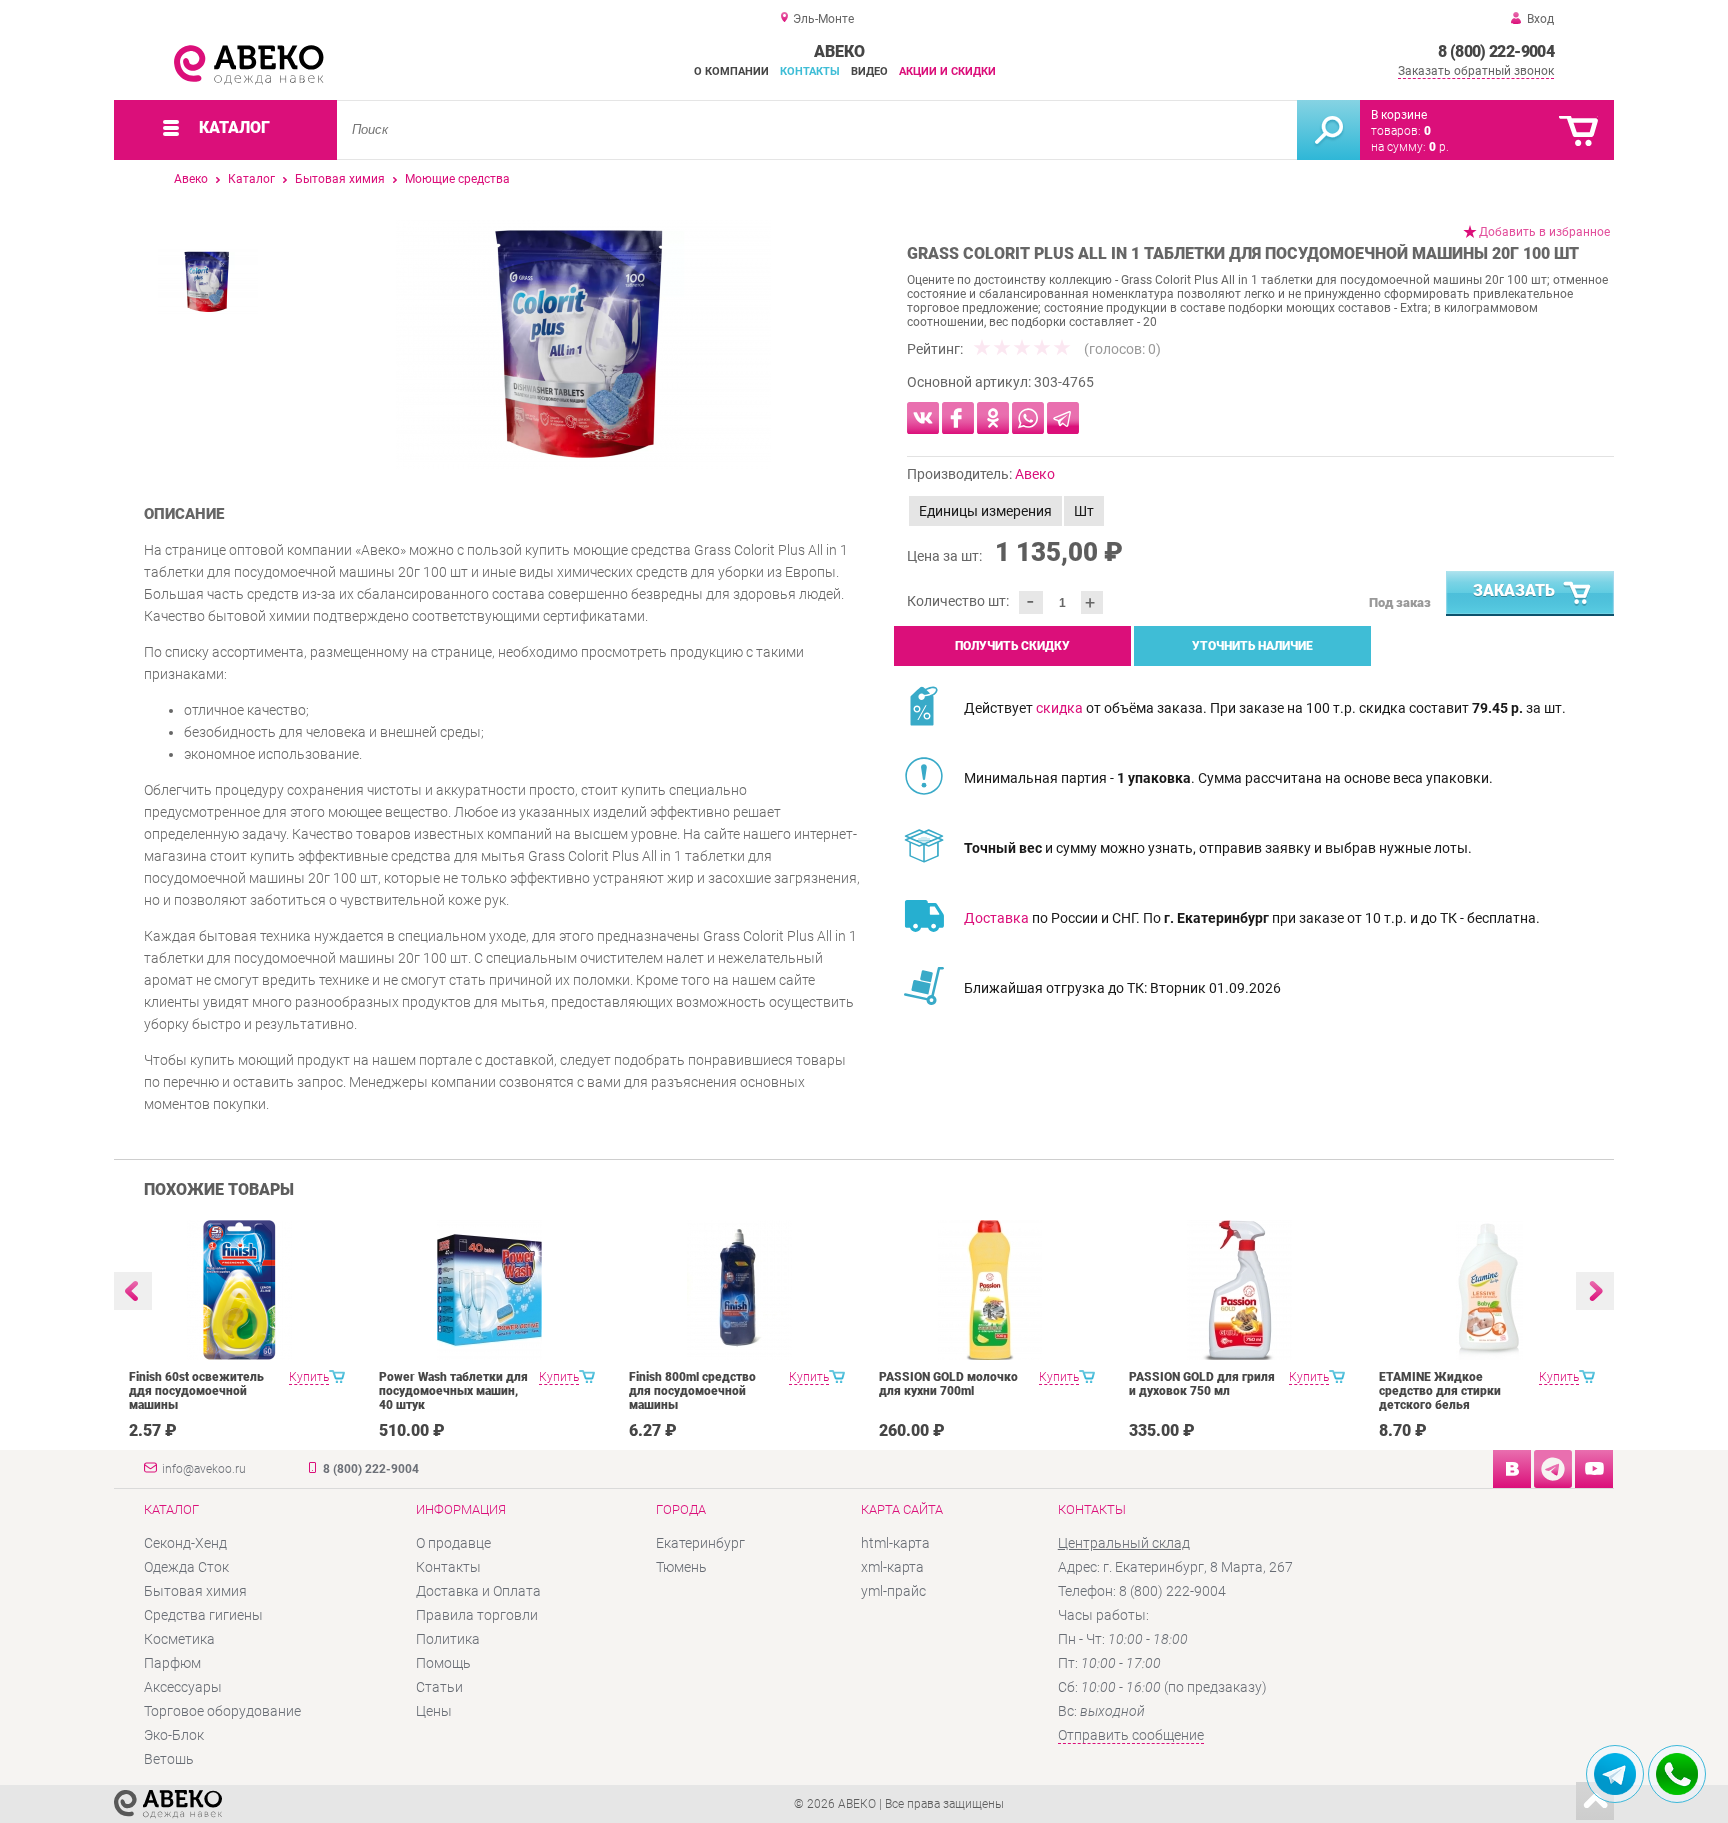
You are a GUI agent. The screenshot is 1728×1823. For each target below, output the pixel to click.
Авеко (191, 179)
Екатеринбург (700, 1543)
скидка (1059, 708)
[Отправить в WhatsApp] (1028, 418)
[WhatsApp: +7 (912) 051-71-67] (1677, 1774)
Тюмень (681, 1567)
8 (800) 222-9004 (1496, 51)
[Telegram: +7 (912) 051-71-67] (1615, 1774)
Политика (448, 1639)
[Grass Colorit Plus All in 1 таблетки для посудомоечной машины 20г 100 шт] (583, 344)
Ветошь (169, 1759)
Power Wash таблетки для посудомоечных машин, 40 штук (453, 1391)
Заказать (1514, 590)
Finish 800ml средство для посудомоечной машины (692, 1391)
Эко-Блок (174, 1735)
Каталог (251, 179)
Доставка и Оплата (478, 1591)
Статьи (439, 1687)
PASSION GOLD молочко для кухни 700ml (948, 1384)
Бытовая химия (340, 179)
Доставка (996, 918)
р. (1439, 147)
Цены (434, 1711)
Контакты (810, 71)
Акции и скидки (947, 71)
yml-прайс (893, 1591)
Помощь (443, 1663)
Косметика (179, 1639)
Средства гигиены (203, 1615)
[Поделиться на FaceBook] (958, 418)
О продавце (453, 1543)
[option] (583, 344)
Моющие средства (457, 179)
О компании (731, 71)
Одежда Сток (186, 1567)
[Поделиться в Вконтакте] (923, 418)
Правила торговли (477, 1615)
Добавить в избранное (1544, 232)
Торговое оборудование (222, 1711)
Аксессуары (183, 1687)
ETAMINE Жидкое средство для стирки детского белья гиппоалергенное (1440, 1398)
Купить (309, 1377)
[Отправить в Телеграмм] (1063, 418)
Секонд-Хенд (185, 1543)
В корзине (1399, 115)
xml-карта (892, 1567)
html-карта (895, 1543)
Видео (869, 71)
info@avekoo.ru (204, 1469)
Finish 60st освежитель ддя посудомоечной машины (196, 1391)
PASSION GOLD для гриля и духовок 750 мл (1202, 1384)
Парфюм (172, 1663)
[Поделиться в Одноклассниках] (993, 418)
